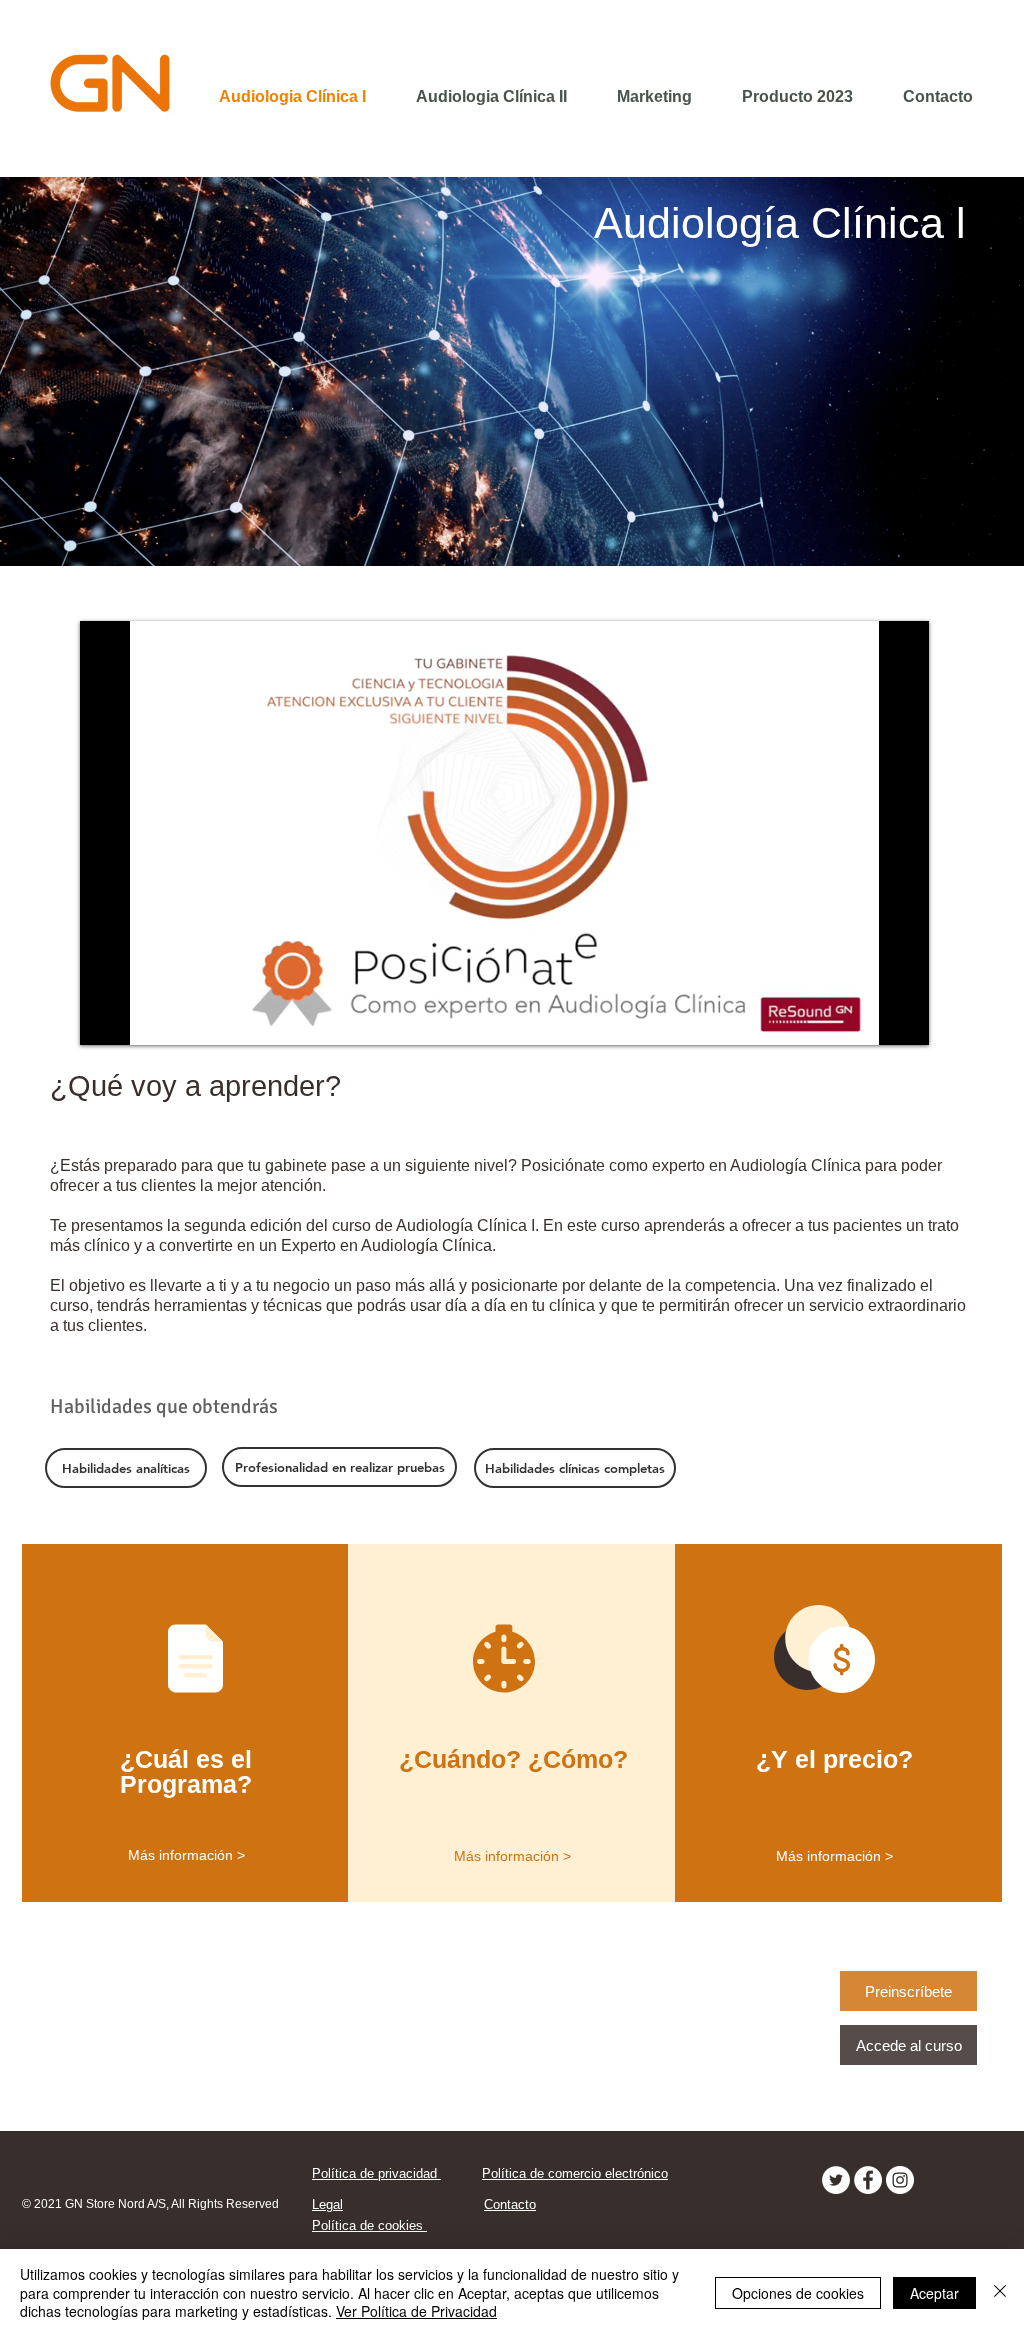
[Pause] (106, 1018)
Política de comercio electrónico (575, 2173)
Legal (327, 2204)
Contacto (510, 2204)
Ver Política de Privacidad (416, 2311)
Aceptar (934, 2293)
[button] (339, 1467)
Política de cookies (369, 2225)
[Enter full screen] (902, 1018)
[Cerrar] (1000, 2292)
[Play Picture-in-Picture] (868, 1018)
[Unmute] (140, 1018)
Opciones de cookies (798, 2293)
